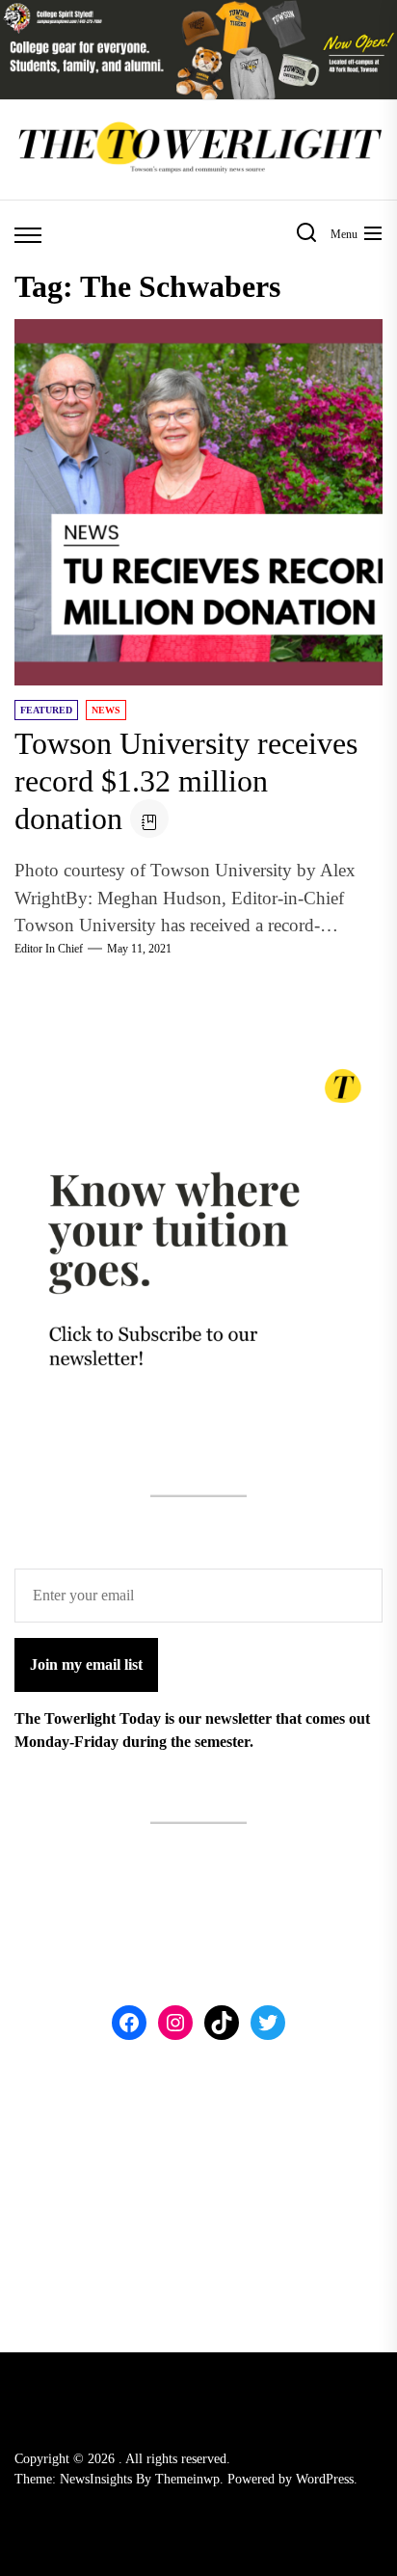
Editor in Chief (49, 949)
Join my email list (86, 1664)
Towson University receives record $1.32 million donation (186, 781)
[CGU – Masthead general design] (198, 11)
